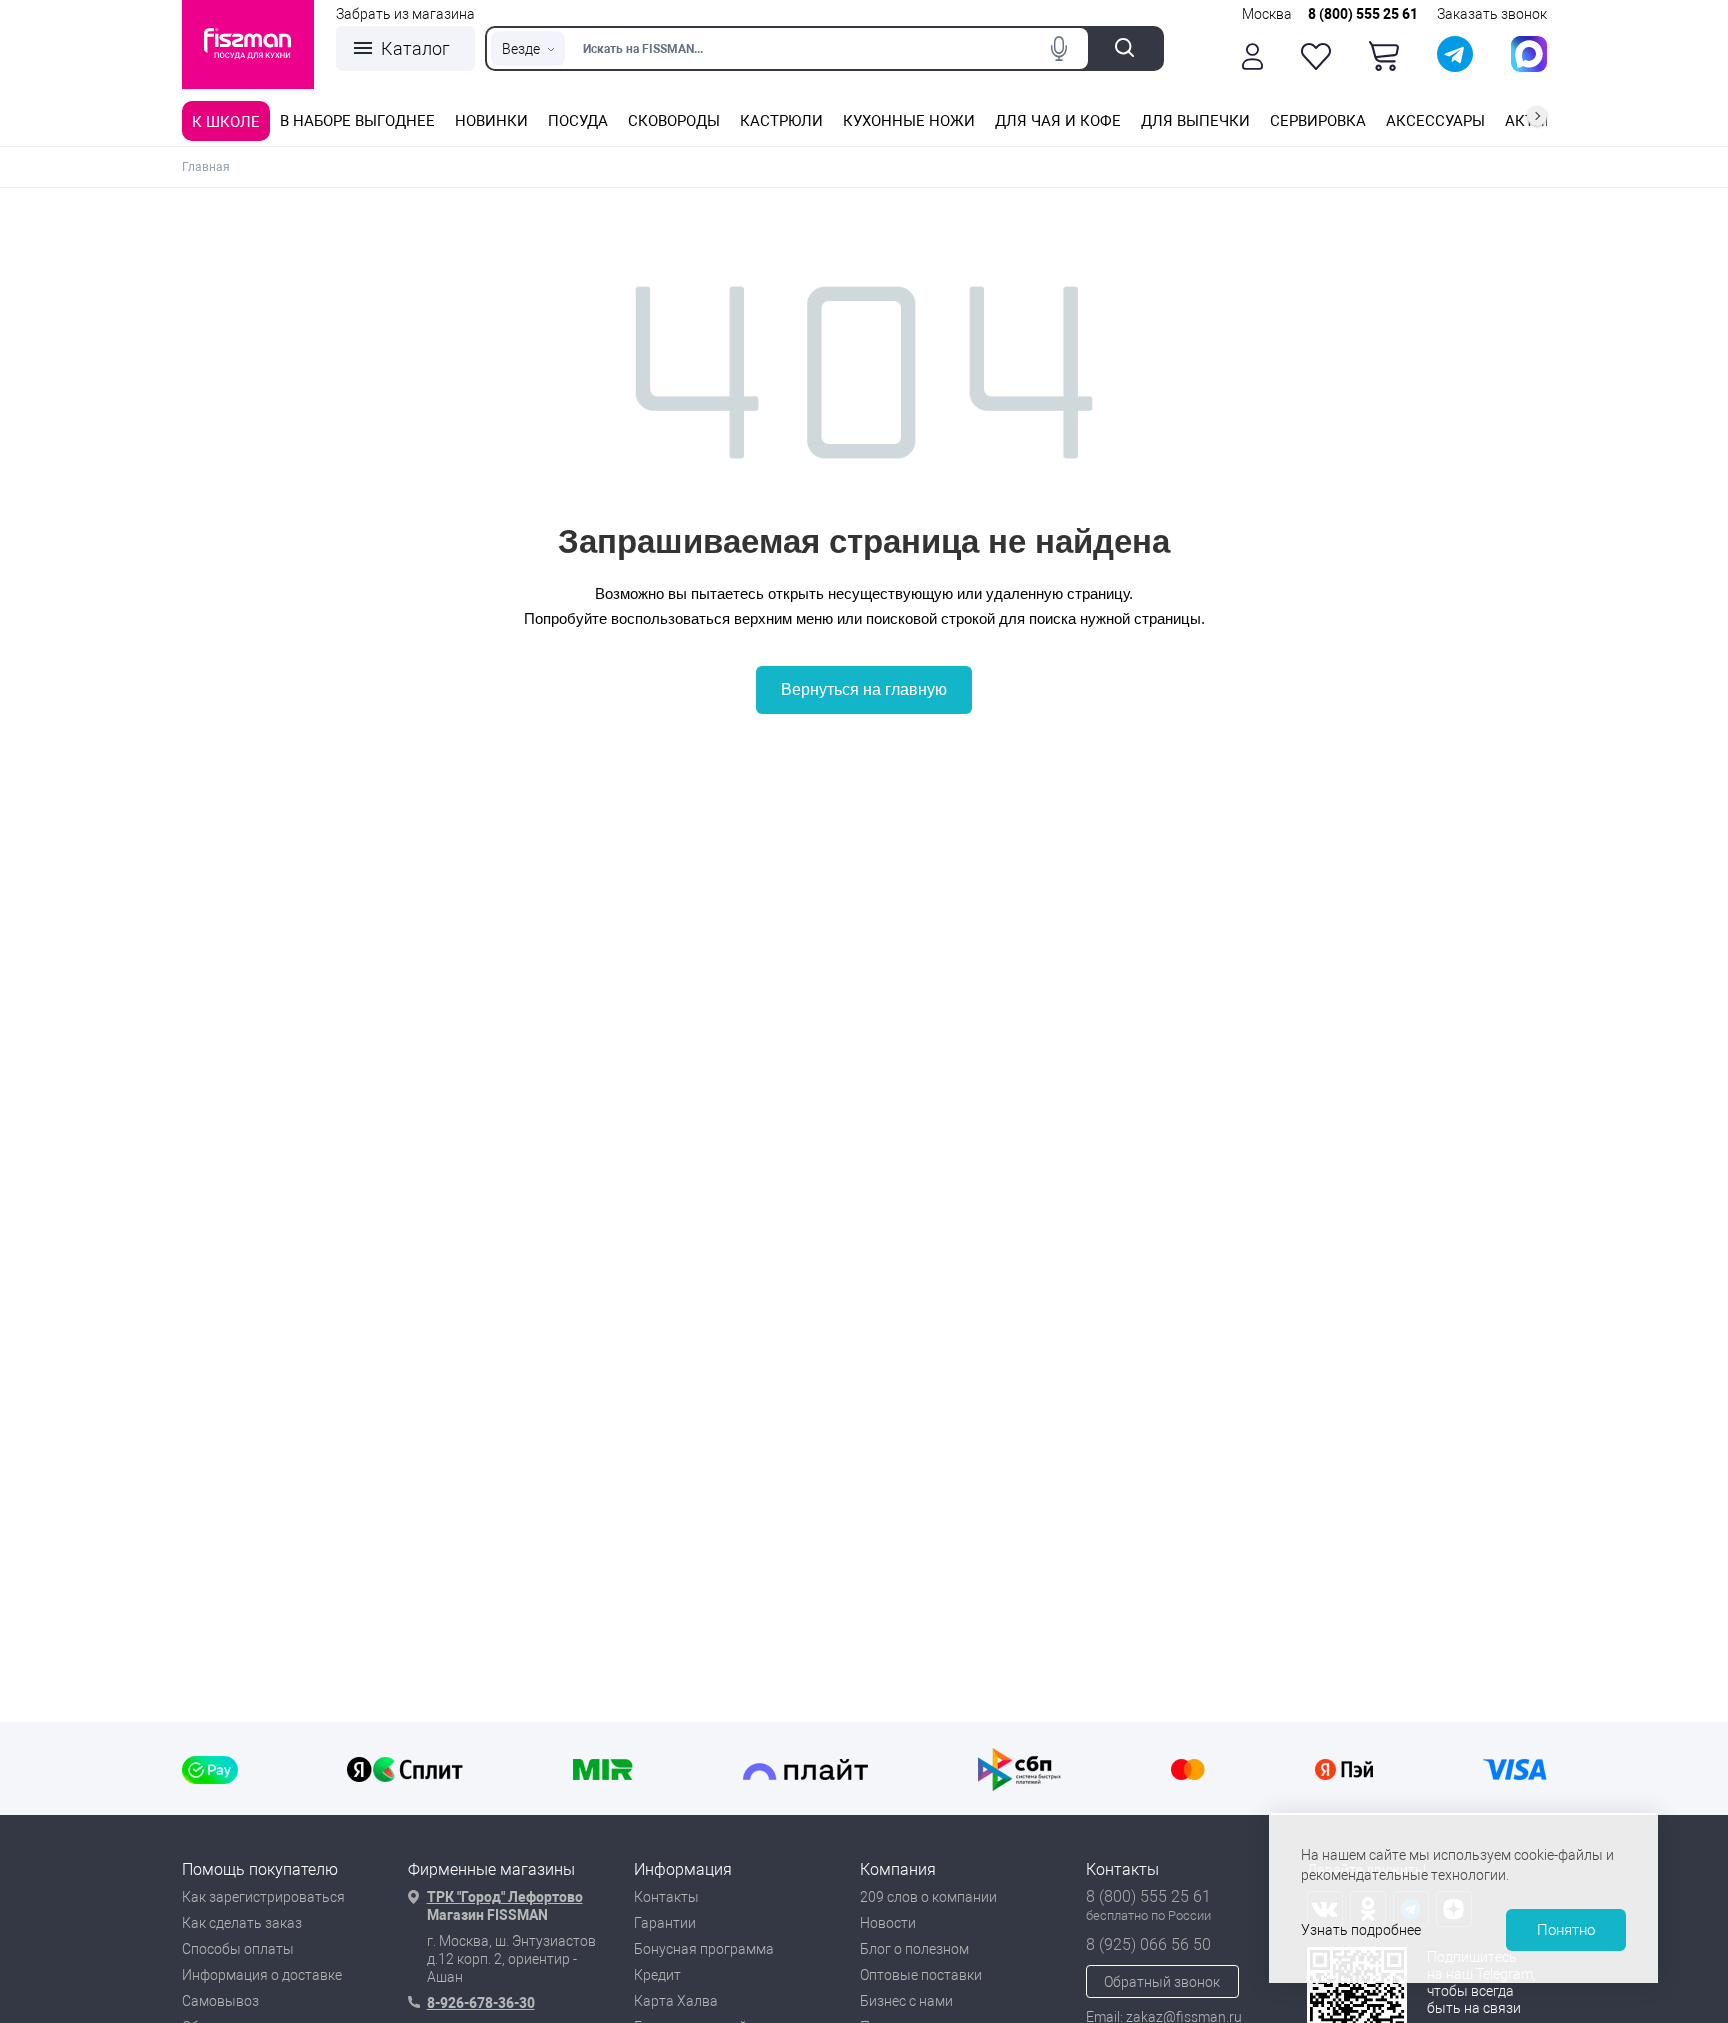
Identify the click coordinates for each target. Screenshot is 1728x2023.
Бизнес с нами (906, 2001)
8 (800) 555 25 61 (1363, 14)
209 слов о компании (928, 1897)
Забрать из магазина (405, 14)
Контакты (666, 1897)
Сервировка (1318, 121)
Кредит (657, 1975)
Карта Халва (676, 2001)
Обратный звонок (1162, 1982)
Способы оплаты (238, 1949)
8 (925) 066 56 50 (1148, 1944)
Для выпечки (1195, 121)
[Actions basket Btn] (1384, 56)
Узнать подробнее (1361, 1930)
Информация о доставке (262, 1975)
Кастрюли (781, 121)
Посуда (578, 121)
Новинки (491, 121)
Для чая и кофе (1058, 121)
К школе (226, 122)
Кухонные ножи (909, 121)
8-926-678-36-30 (481, 2003)
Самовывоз (220, 2001)
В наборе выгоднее (357, 121)
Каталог (415, 48)
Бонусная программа (704, 1949)
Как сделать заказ (242, 1923)
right (1537, 116)
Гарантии (665, 1923)
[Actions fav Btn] (1316, 56)
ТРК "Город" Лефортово (505, 1897)
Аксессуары (1435, 121)
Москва (1267, 14)
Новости (888, 1923)
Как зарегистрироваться (263, 1897)
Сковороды (674, 121)
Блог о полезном (914, 1949)
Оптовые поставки (921, 1975)
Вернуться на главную (864, 689)
